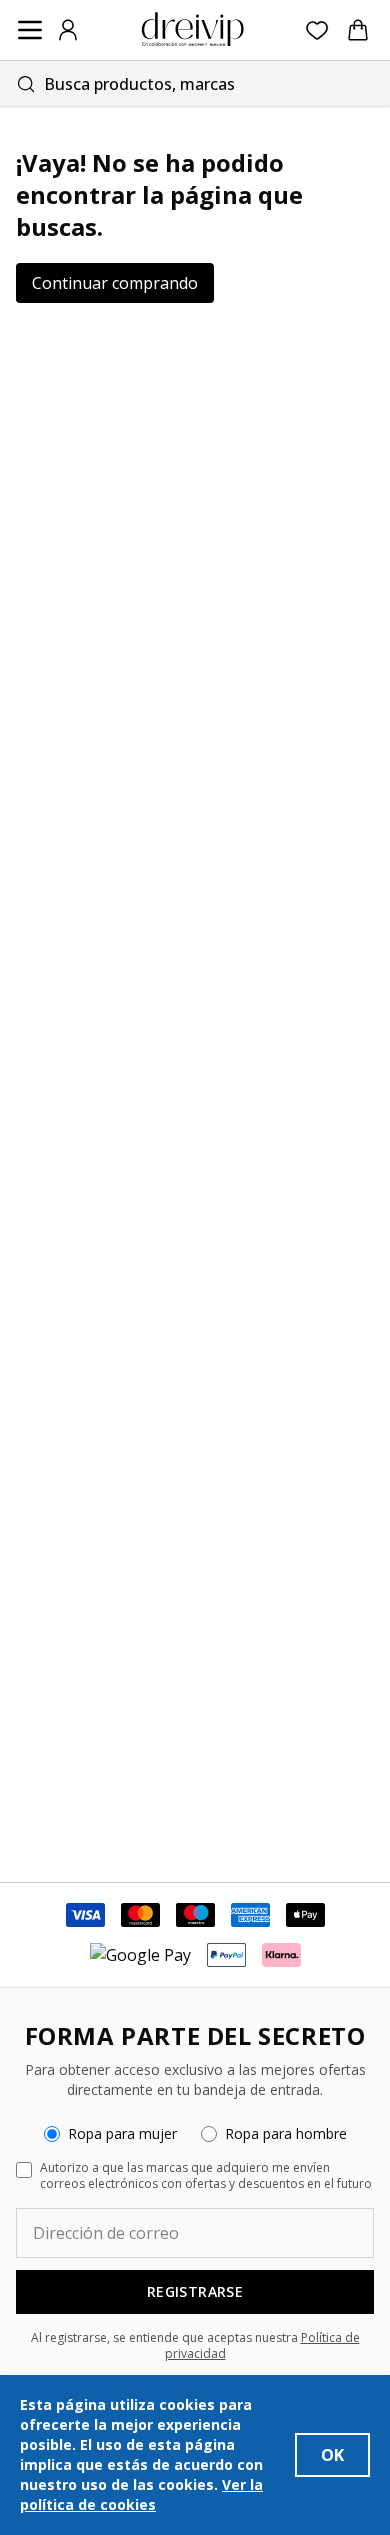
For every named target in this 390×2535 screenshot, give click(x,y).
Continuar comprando (115, 283)
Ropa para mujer (122, 2133)
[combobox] (195, 83)
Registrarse (195, 2291)
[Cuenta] (68, 30)
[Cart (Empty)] (358, 30)
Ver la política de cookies (141, 2494)
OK (332, 2455)
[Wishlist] (317, 30)
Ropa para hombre (286, 2133)
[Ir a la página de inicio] (193, 30)
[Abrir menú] (30, 30)
